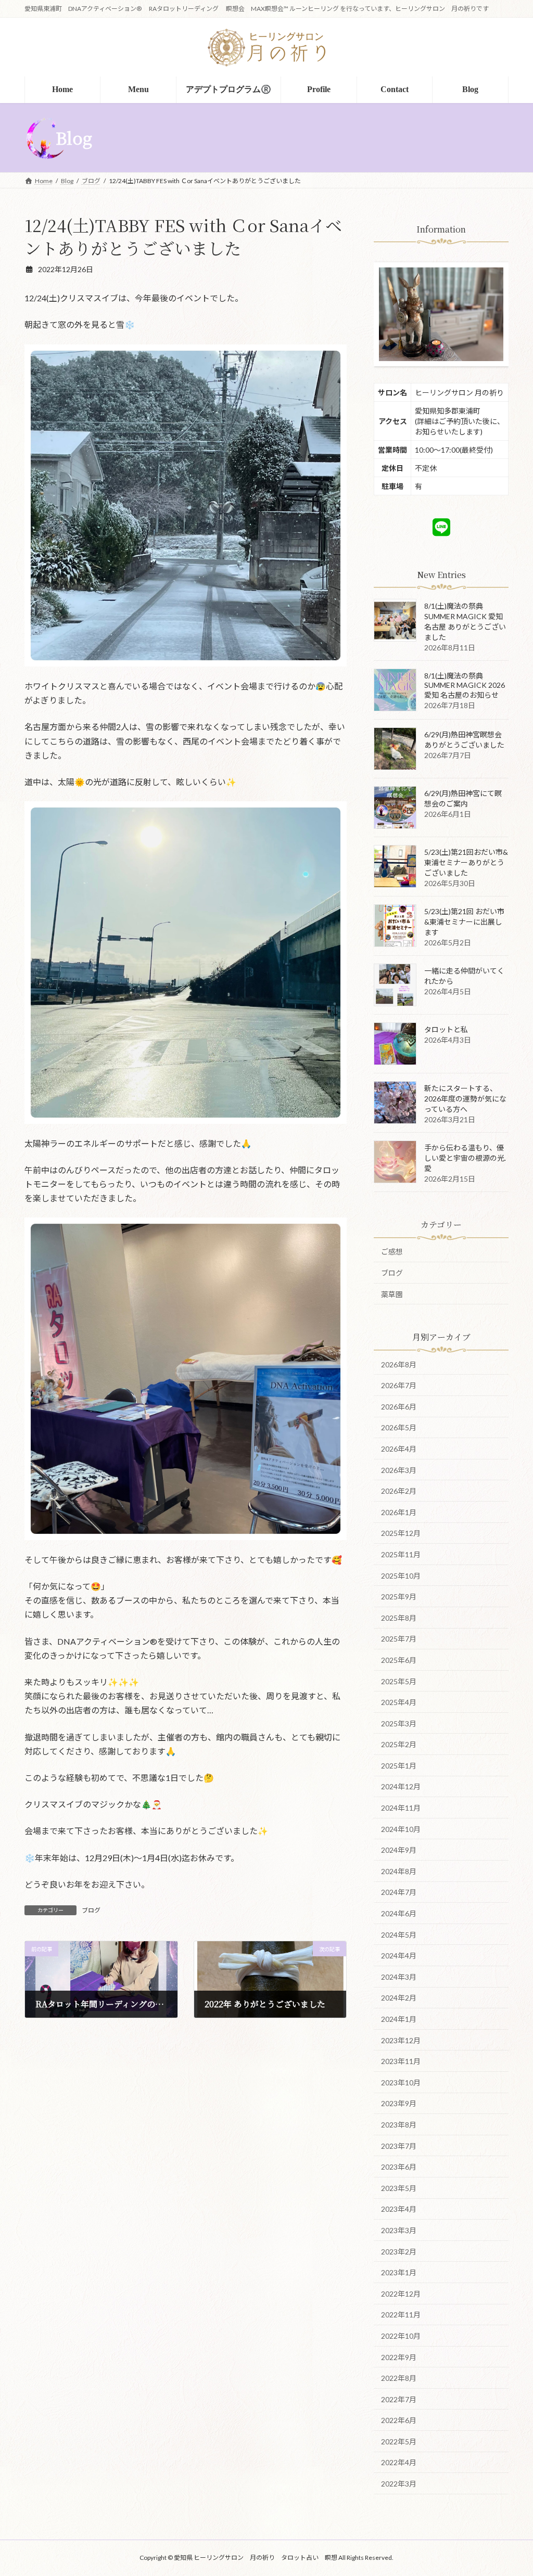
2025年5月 (399, 1681)
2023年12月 (401, 2040)
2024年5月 (399, 1934)
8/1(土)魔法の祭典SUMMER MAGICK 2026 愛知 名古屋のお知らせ (465, 685)
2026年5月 (399, 1427)
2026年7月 (399, 1385)
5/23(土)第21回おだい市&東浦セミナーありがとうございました (466, 862)
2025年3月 (399, 1723)
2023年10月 (401, 2082)
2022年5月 (399, 2441)
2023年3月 (399, 2230)
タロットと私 (446, 1029)
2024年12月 (401, 1786)
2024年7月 (399, 1892)
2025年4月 (399, 1702)
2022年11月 (401, 2315)
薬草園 (392, 1294)
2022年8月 (399, 2378)
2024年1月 (399, 2019)
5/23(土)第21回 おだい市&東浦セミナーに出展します (464, 922)
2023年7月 (399, 2145)
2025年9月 (399, 1597)
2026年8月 (399, 1364)
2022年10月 (401, 2335)
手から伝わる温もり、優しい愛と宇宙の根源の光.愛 (465, 1158)
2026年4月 (399, 1449)
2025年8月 (399, 1617)
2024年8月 (399, 1871)
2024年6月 (399, 1913)
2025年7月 (399, 1639)
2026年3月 (399, 1470)
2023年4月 (399, 2209)
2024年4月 (399, 1956)
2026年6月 (399, 1406)
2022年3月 (399, 2484)
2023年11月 (401, 2061)
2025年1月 (399, 1765)
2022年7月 (399, 2399)
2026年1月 (399, 1512)
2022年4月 (399, 2462)
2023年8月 (399, 2125)
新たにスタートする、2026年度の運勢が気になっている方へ (465, 1099)
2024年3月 (399, 1976)
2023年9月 (399, 2103)
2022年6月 (399, 2420)
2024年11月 (401, 1808)
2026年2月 (399, 1491)
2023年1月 (399, 2272)
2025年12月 (401, 1533)
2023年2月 (399, 2251)
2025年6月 (399, 1659)
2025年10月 (401, 1575)
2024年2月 (399, 1998)
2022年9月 (399, 2357)
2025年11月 (401, 1554)
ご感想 (392, 1252)
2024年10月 (401, 1829)
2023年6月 (399, 2167)
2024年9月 (399, 1850)
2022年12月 (401, 2293)
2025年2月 (399, 1744)
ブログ (91, 1910)
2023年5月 (399, 2188)
